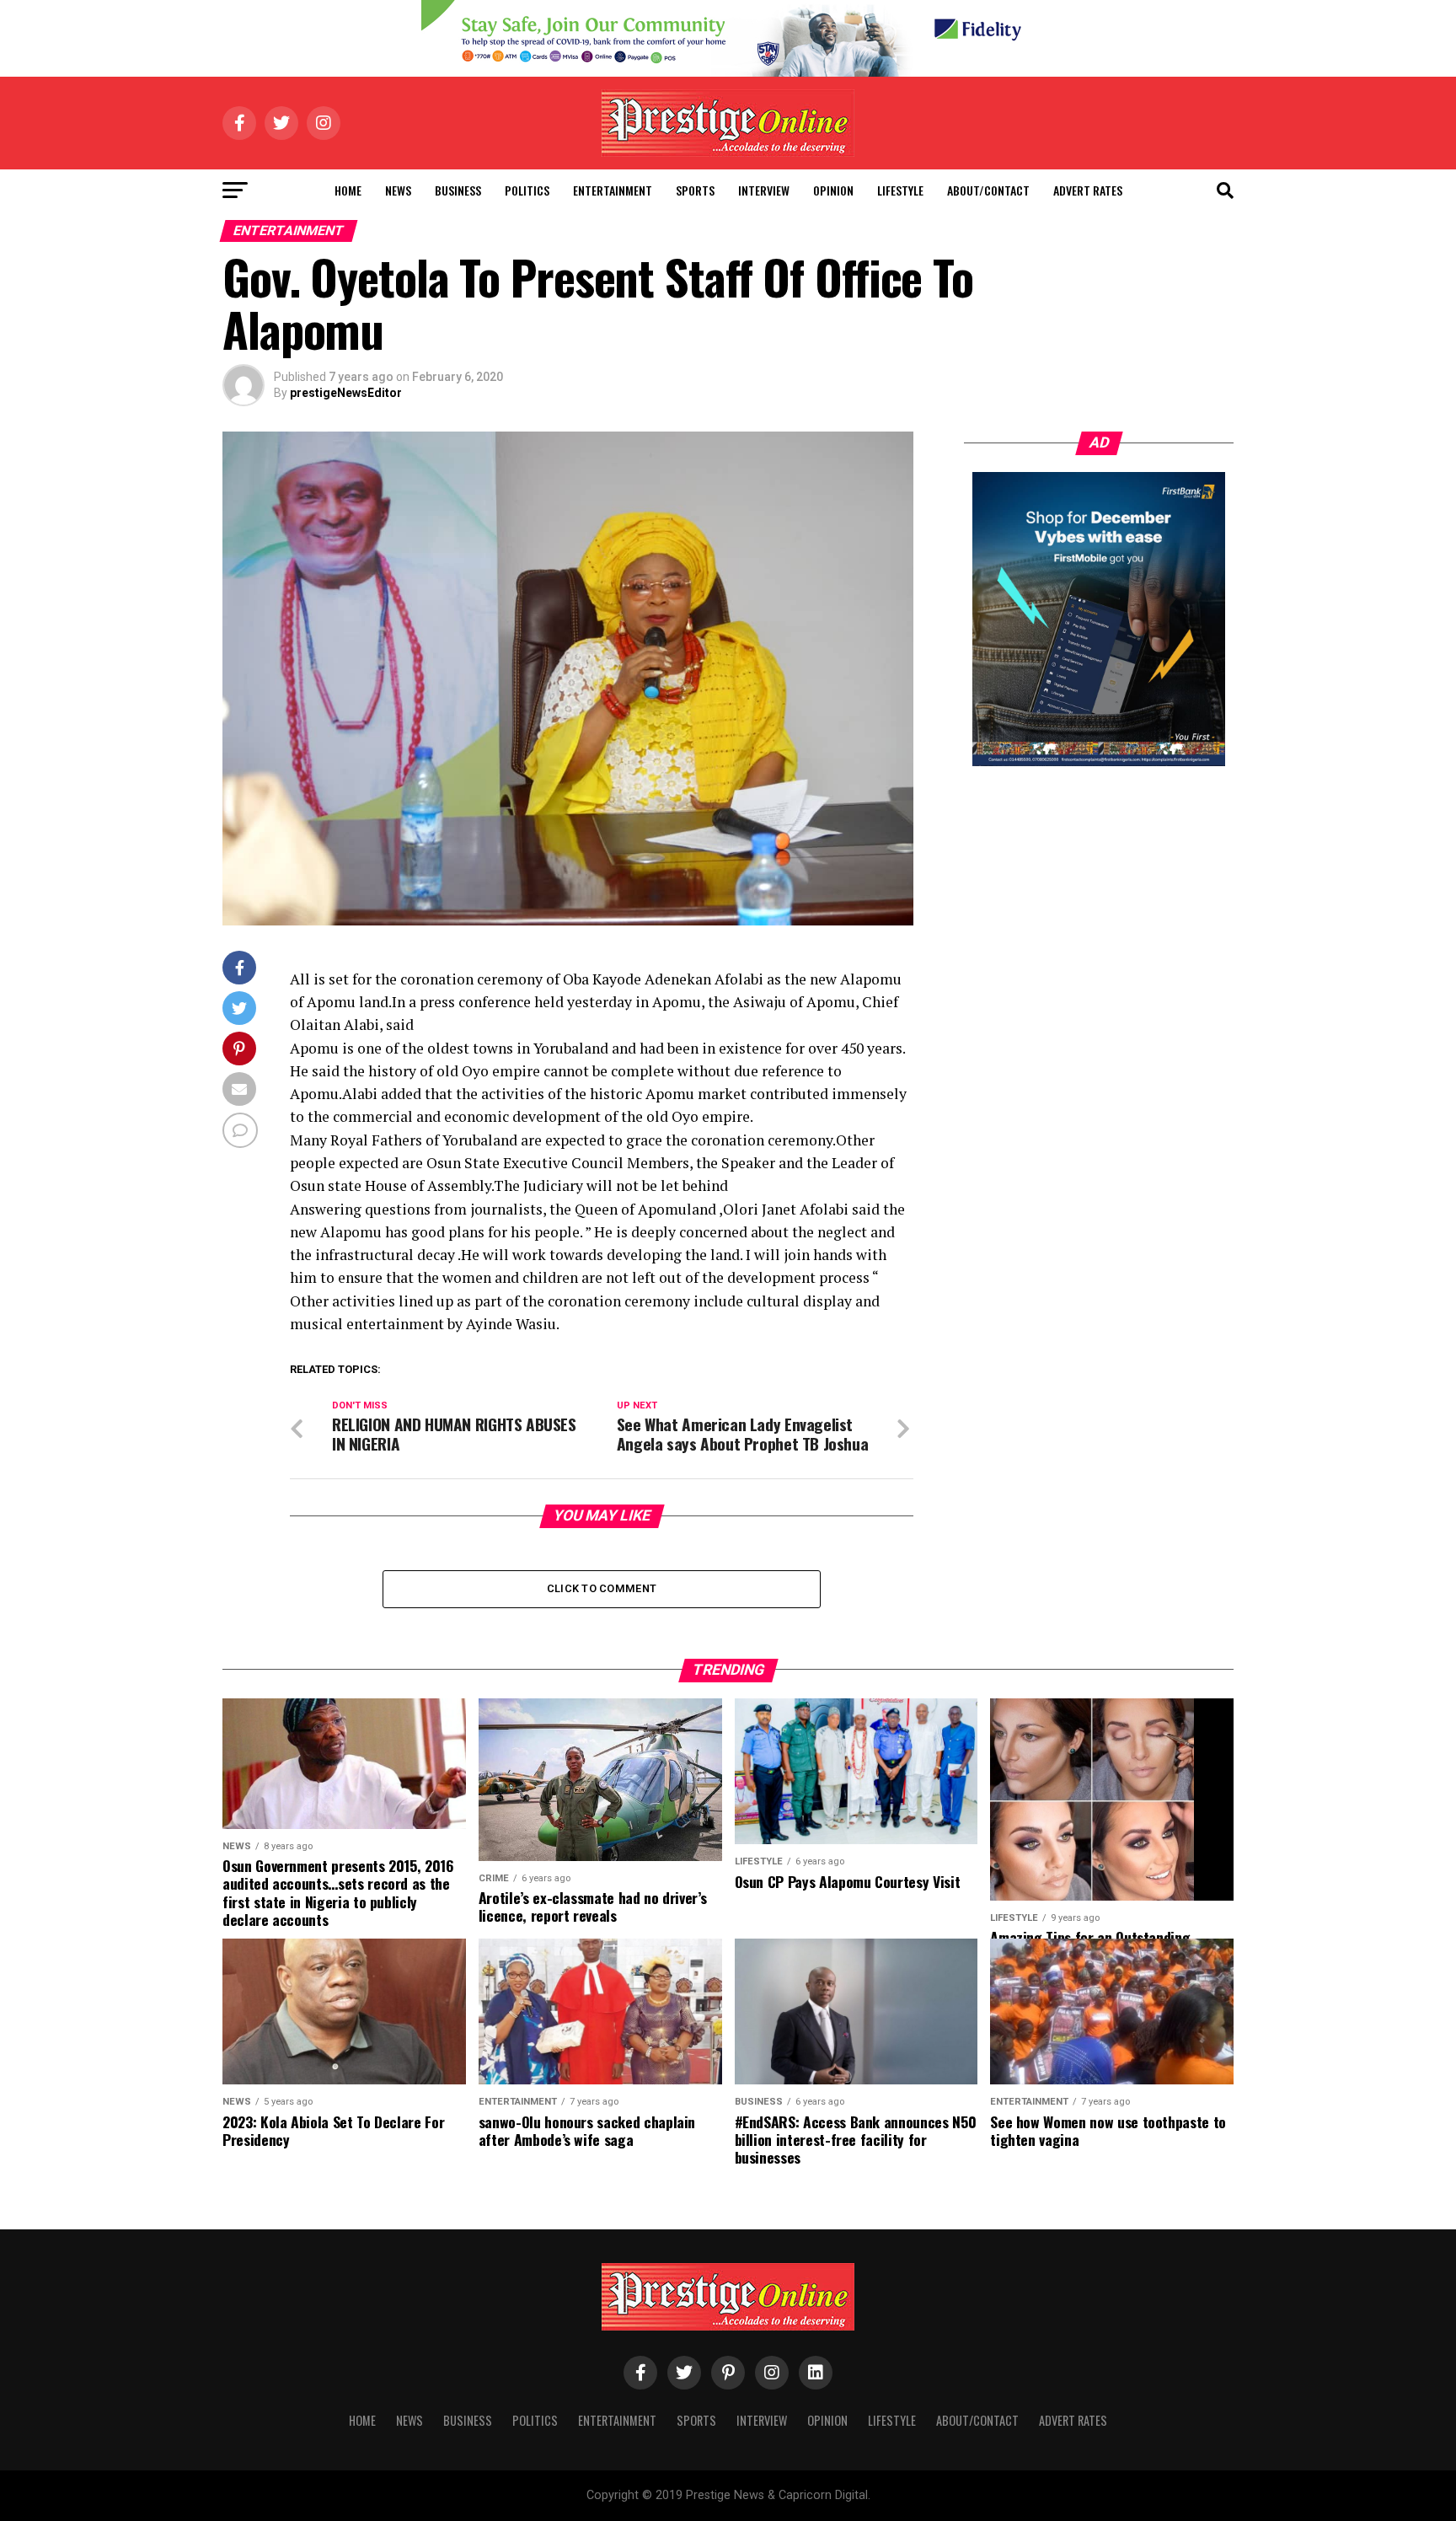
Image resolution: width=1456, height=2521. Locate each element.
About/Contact (988, 190)
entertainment (613, 190)
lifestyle (900, 190)
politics (527, 190)
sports (695, 190)
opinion (833, 190)
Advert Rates (1088, 190)
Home (348, 190)
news (398, 190)
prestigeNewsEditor (346, 393)
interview (764, 190)
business (458, 190)
